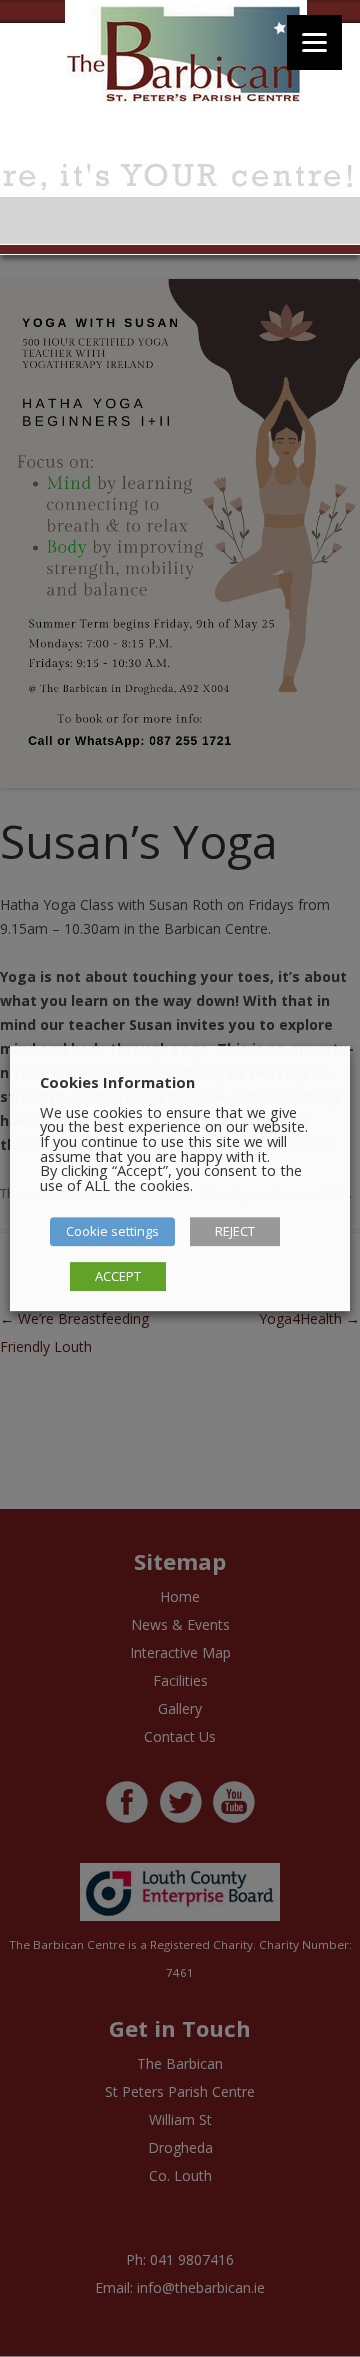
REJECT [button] (235, 1231)
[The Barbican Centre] (186, 58)
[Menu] (314, 42)
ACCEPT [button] (118, 1276)
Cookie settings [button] (112, 1231)
